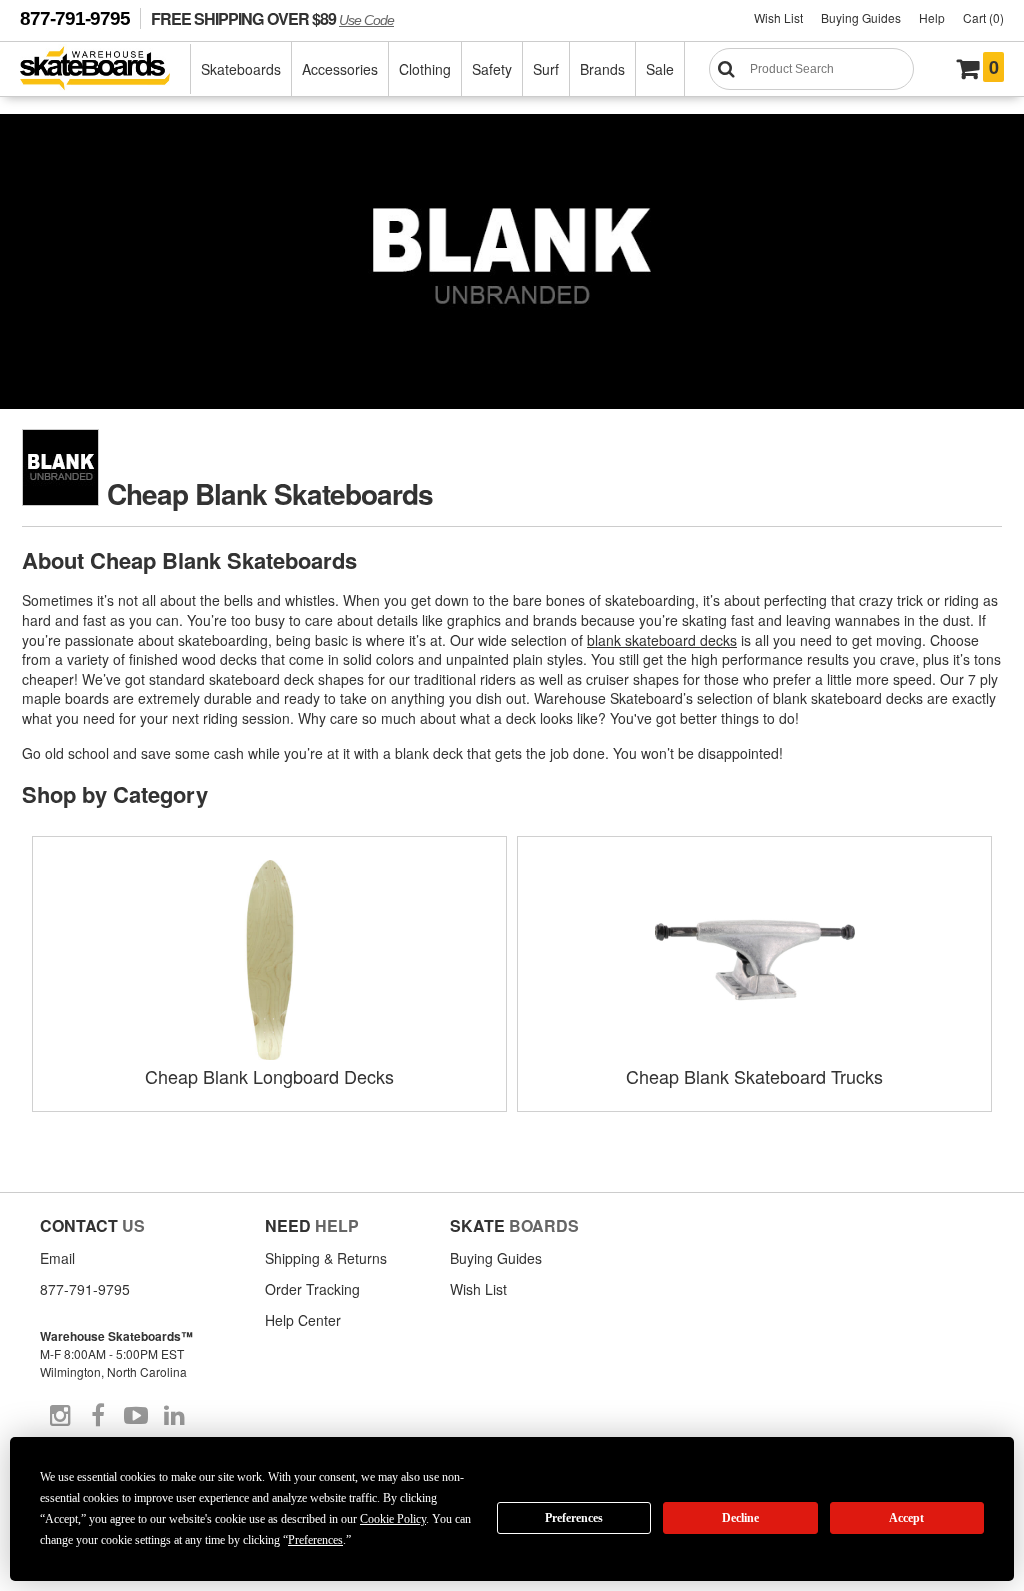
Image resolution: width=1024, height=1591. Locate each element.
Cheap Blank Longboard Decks (269, 1076)
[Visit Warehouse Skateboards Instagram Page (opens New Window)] (60, 1416)
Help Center (303, 1320)
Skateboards (241, 69)
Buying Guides (861, 17)
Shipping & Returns (326, 1258)
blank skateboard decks (662, 640)
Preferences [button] (315, 1540)
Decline (740, 1518)
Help (932, 17)
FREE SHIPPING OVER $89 (272, 18)
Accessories (340, 69)
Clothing (425, 69)
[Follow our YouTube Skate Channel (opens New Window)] (136, 1416)
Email (57, 1258)
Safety (492, 69)
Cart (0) (983, 17)
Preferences (574, 1518)
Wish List (778, 17)
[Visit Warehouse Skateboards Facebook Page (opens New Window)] (98, 1416)
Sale (660, 69)
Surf (546, 69)
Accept (906, 1518)
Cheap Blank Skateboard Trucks (754, 1076)
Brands (602, 69)
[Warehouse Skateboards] (105, 69)
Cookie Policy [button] (393, 1519)
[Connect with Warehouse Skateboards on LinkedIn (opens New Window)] (174, 1416)
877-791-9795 (75, 18)
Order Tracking (312, 1289)
